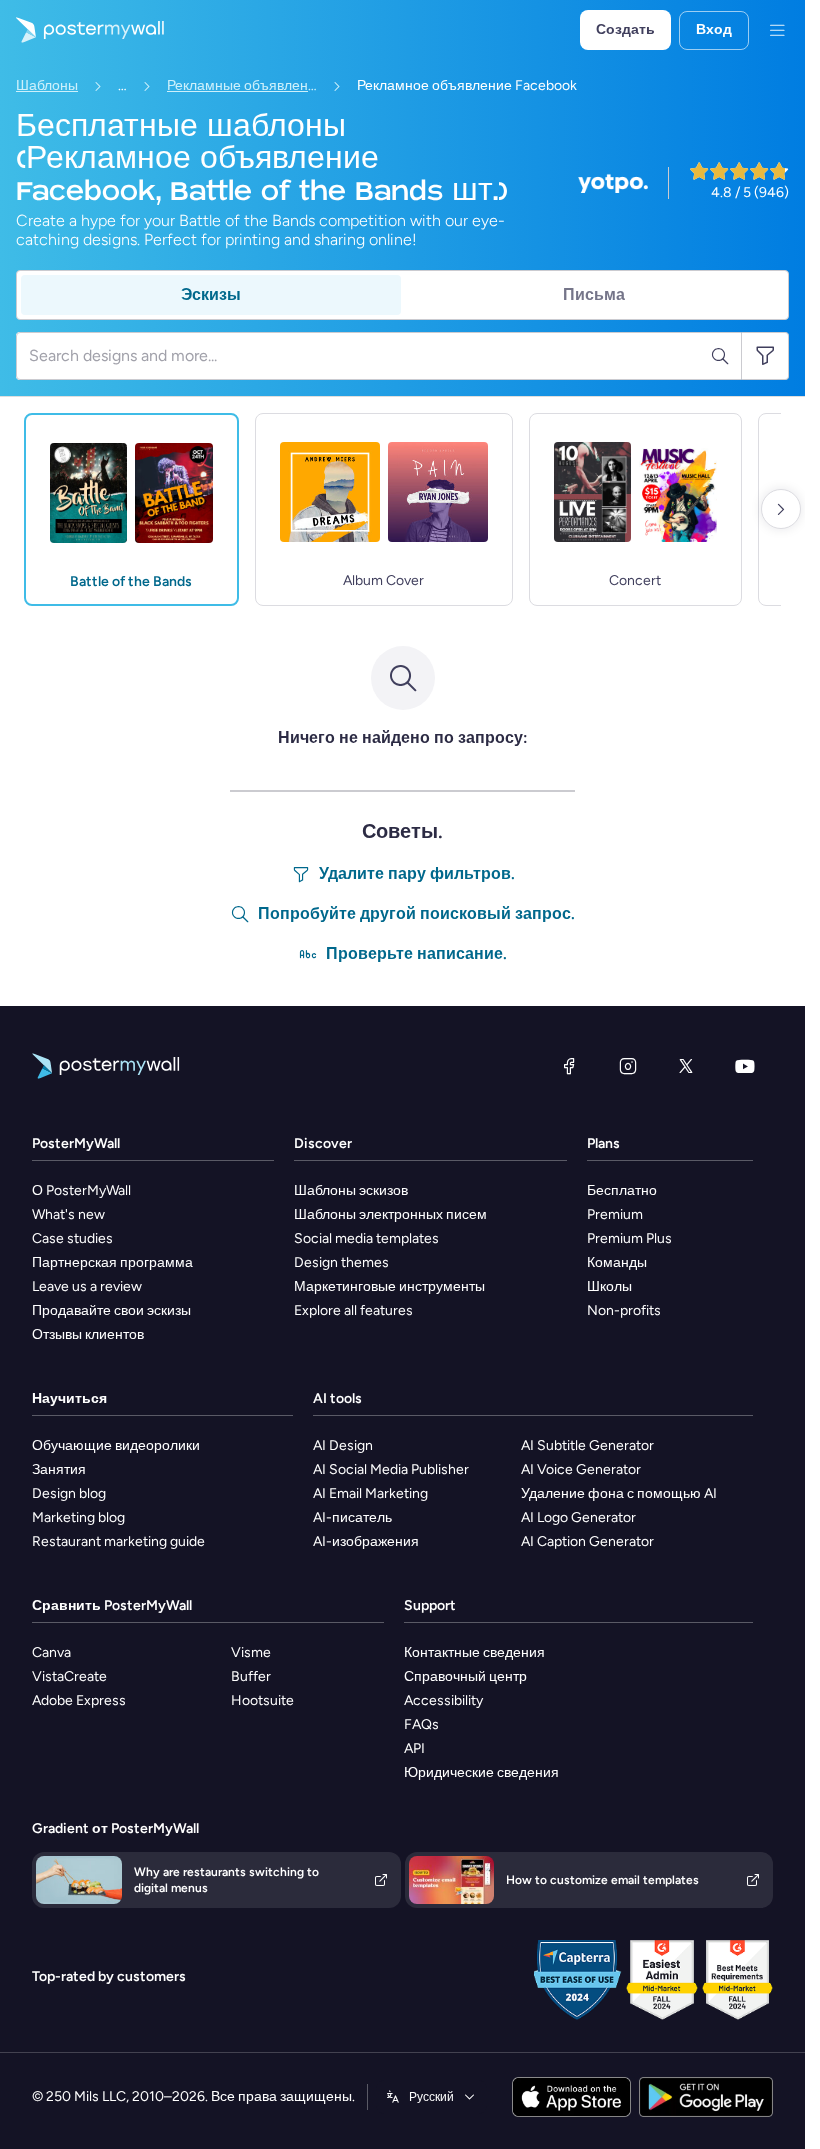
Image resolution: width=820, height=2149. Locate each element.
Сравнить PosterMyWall (112, 1605)
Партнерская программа (112, 1262)
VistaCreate (69, 1676)
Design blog (69, 1493)
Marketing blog (78, 1517)
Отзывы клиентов (88, 1334)
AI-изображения (366, 1541)
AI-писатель (352, 1517)
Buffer (251, 1676)
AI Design (343, 1445)
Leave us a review (87, 1286)
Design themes (341, 1262)
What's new (68, 1214)
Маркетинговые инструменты (389, 1286)
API (414, 1748)
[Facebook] (569, 1066)
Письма (594, 294)
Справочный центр (465, 1676)
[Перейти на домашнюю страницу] (82, 30)
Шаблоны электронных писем (390, 1214)
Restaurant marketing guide (118, 1541)
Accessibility (443, 1700)
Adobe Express (79, 1700)
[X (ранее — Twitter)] (686, 1066)
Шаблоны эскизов (351, 1190)
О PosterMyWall (81, 1190)
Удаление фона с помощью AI (619, 1493)
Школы (609, 1286)
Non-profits (624, 1310)
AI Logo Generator (578, 1517)
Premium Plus (629, 1238)
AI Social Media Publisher (391, 1469)
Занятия (59, 1469)
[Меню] (777, 30)
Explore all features (353, 1310)
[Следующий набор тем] (781, 509)
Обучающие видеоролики (116, 1445)
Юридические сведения (481, 1772)
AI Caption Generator (587, 1541)
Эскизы (211, 294)
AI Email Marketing (370, 1493)
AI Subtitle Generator (587, 1445)
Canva (51, 1652)
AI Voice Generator (581, 1469)
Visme (251, 1652)
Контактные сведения (474, 1652)
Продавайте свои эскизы (111, 1310)
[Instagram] (628, 1066)
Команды (617, 1262)
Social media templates (366, 1238)
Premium (615, 1214)
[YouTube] (745, 1066)
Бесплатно (622, 1190)
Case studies (72, 1238)
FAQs (421, 1724)
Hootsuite (262, 1700)
